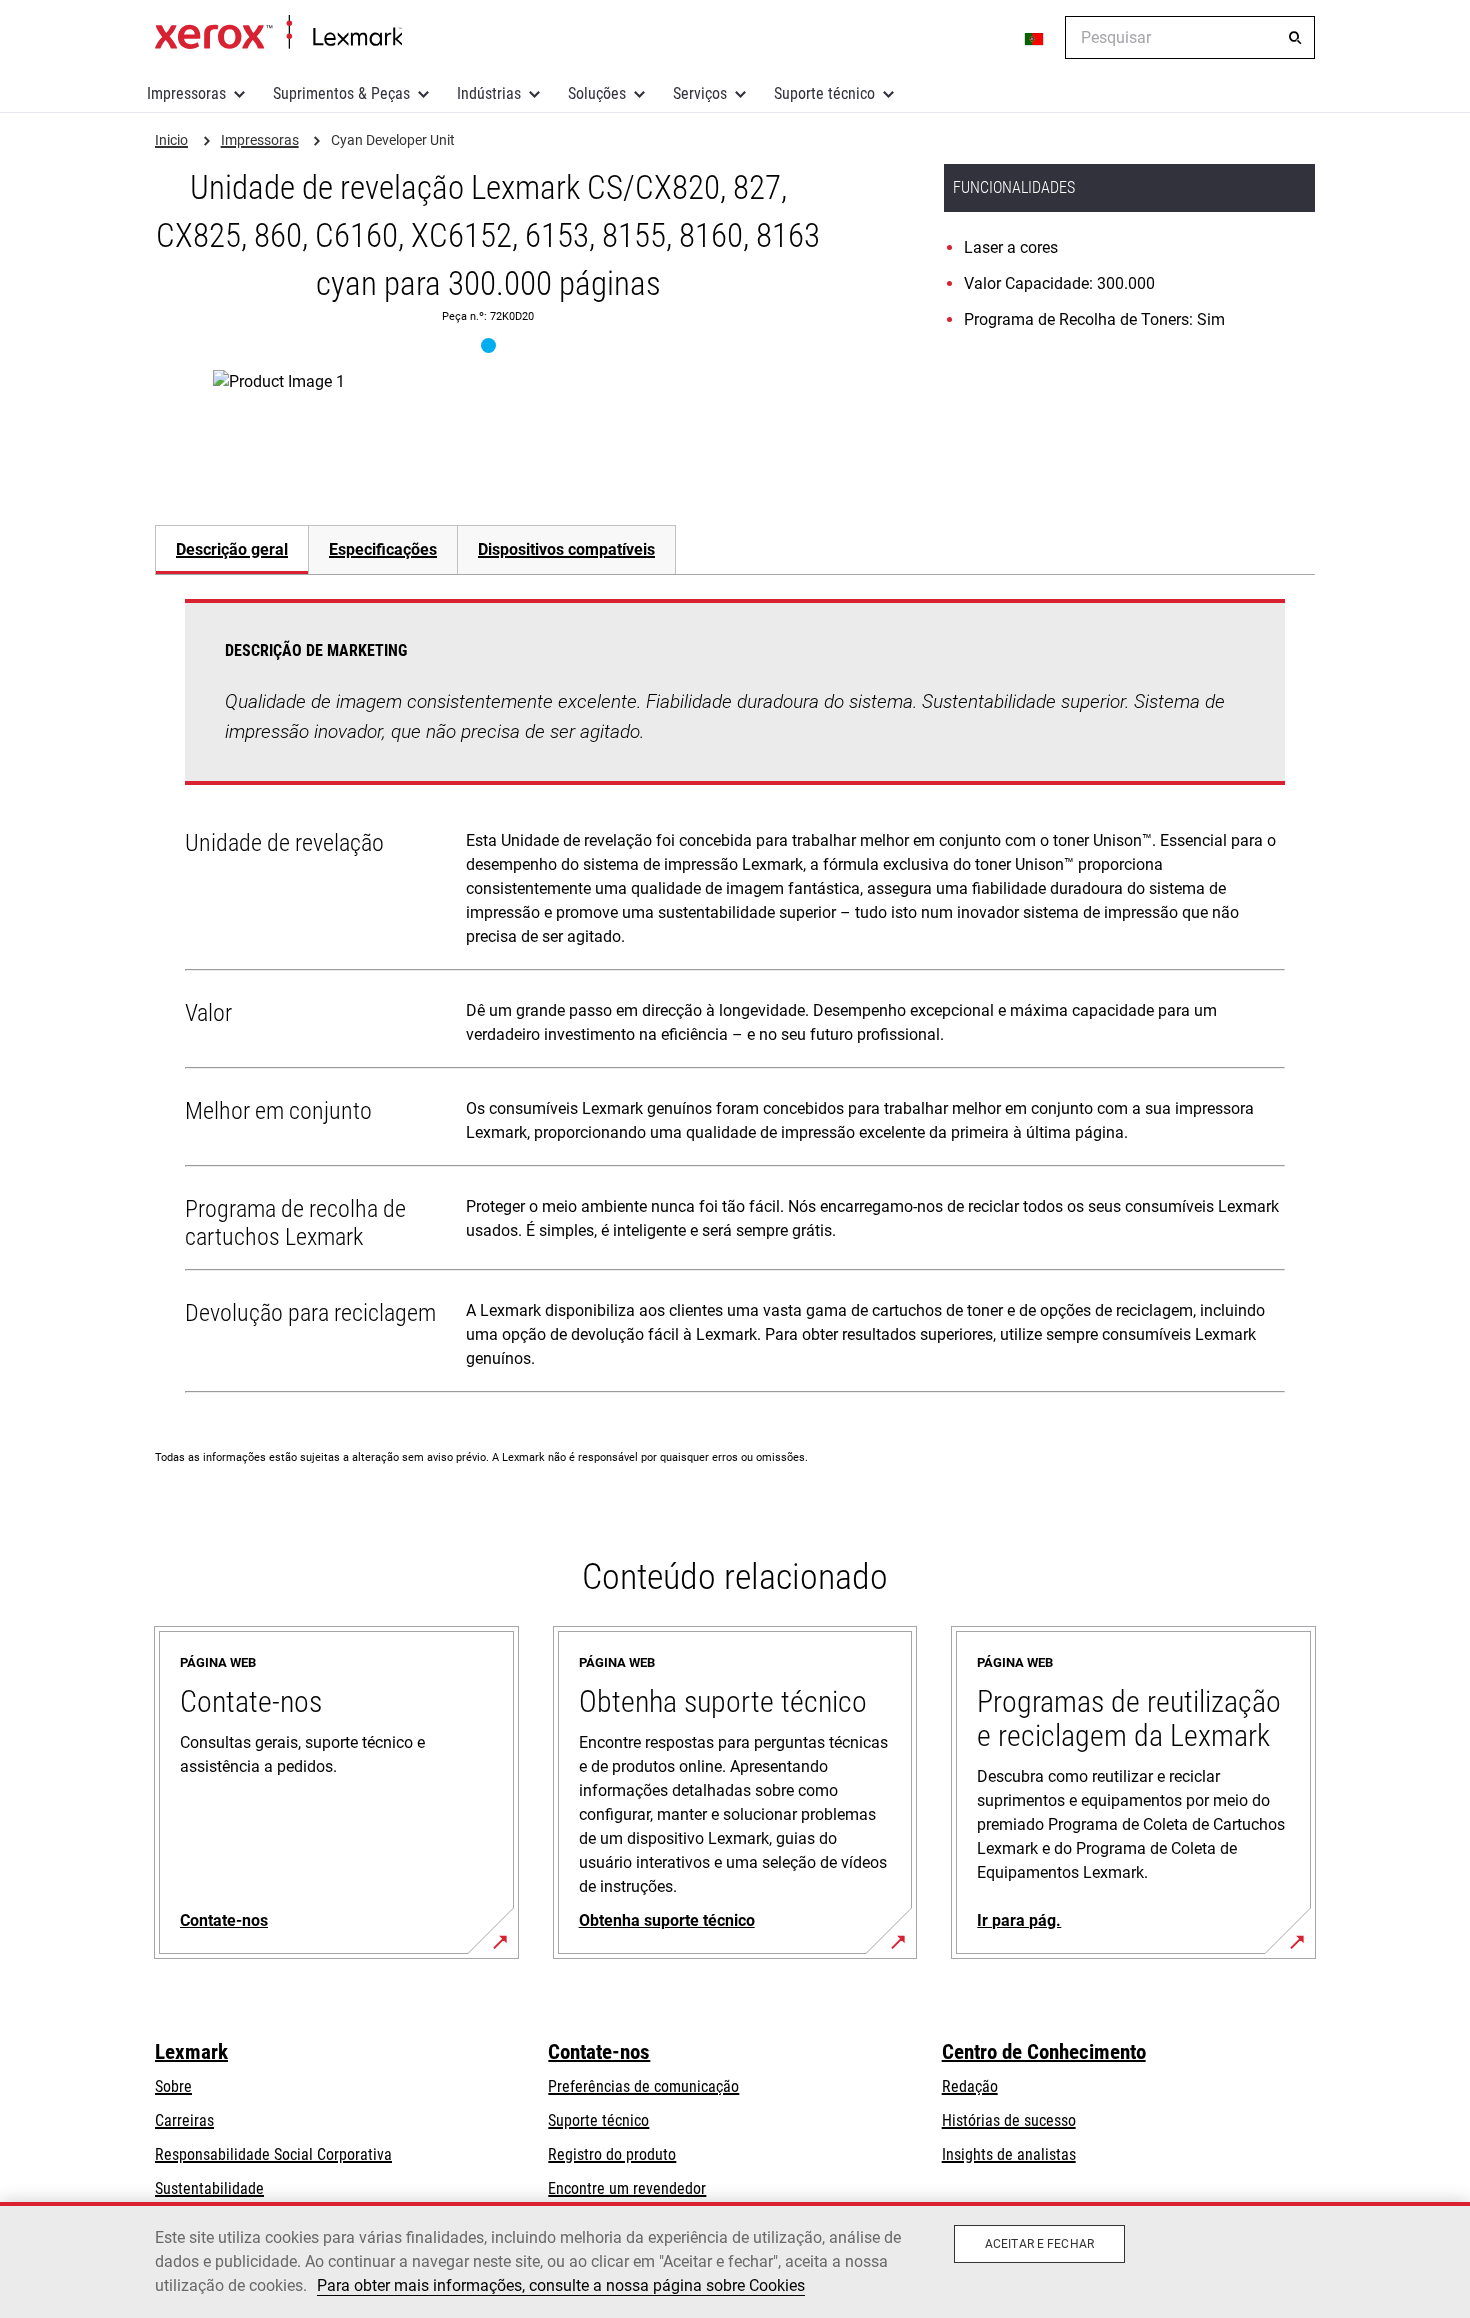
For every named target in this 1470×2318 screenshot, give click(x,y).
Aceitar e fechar (1039, 2244)
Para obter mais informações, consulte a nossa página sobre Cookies (561, 2285)
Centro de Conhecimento (1044, 2052)
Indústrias (489, 93)
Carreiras (184, 2120)
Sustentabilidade (209, 2188)
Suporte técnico (824, 93)
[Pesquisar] (1295, 38)
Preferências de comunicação (643, 2086)
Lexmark (191, 2052)
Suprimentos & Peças (341, 93)
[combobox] (1190, 37)
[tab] (231, 549)
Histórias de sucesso (1009, 2120)
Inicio (278, 33)
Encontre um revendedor (627, 2188)
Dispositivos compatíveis (566, 549)
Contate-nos (599, 2052)
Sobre (173, 2086)
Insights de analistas (1009, 2154)
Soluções (597, 93)
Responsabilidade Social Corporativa (273, 2154)
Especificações (383, 549)
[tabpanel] (735, 1000)
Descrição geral (232, 549)
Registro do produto (612, 2154)
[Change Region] (1035, 38)
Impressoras (186, 93)
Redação (970, 2086)
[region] (735, 2260)
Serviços (700, 93)
